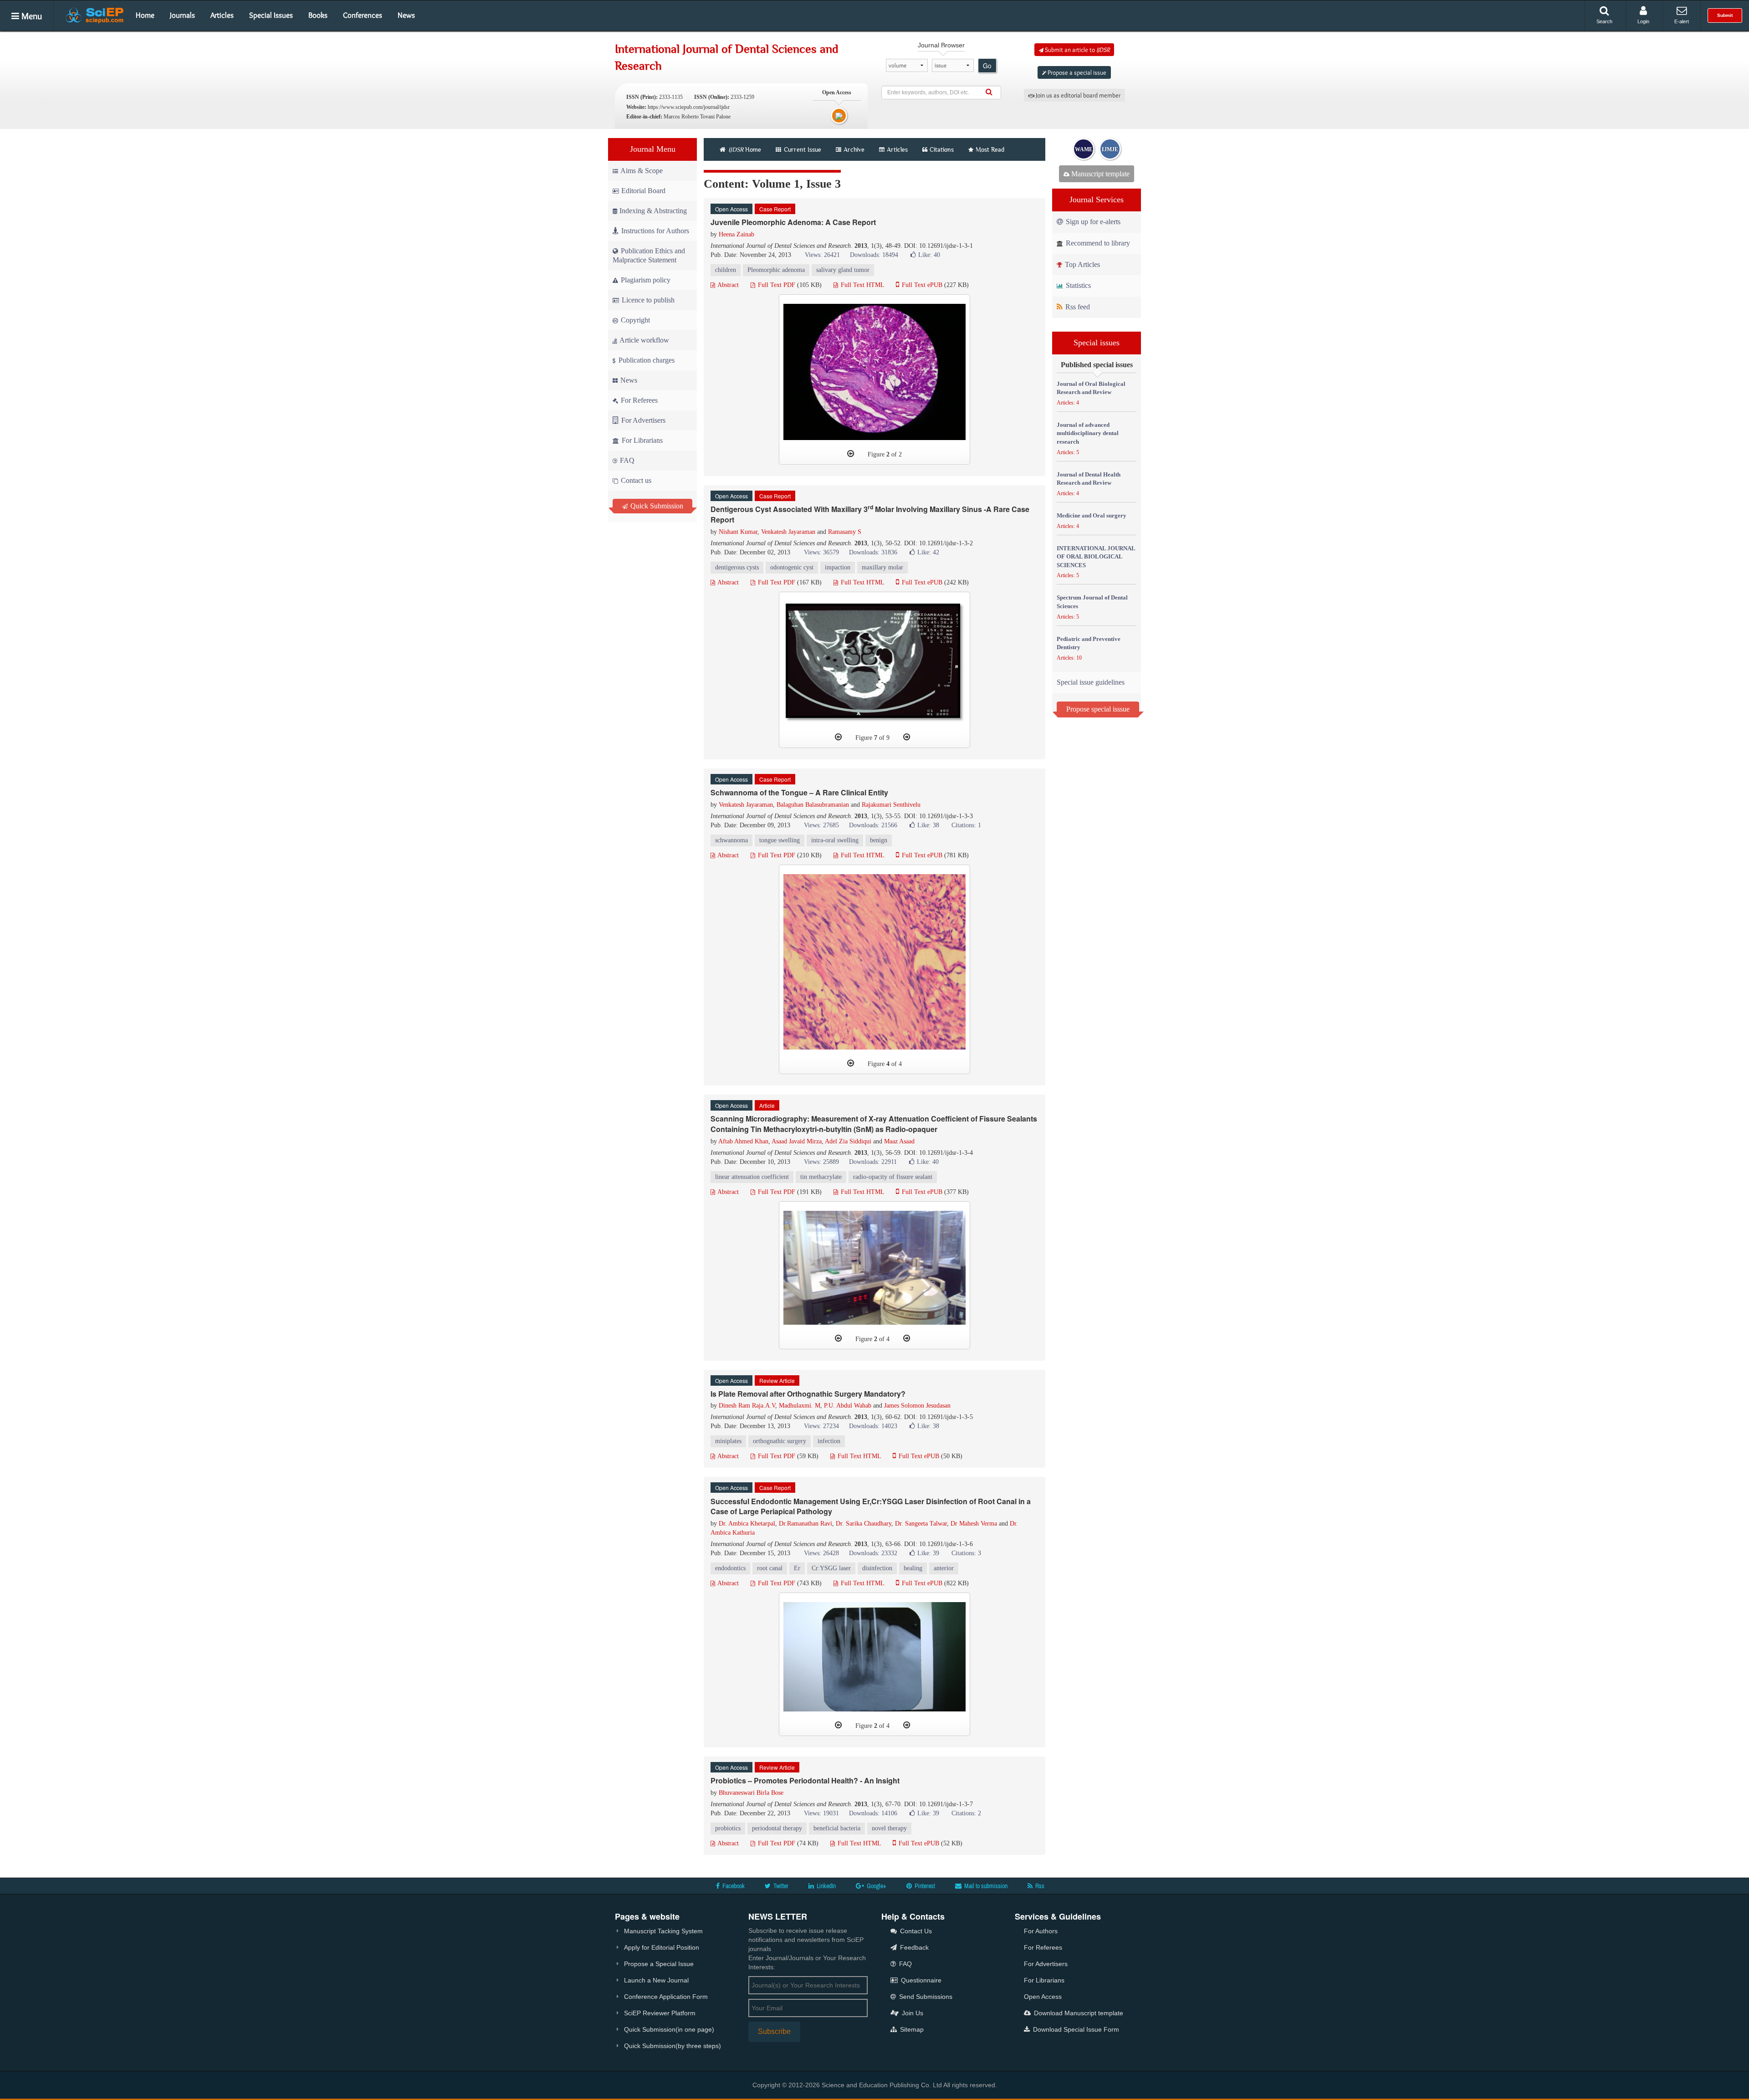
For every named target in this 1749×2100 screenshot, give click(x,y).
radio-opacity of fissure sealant (893, 1177)
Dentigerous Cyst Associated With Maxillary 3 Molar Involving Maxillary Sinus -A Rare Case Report (870, 514)
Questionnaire (920, 1980)
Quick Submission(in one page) (669, 2029)
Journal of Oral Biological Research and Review (1091, 388)
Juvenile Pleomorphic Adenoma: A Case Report (793, 222)
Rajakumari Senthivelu (891, 805)
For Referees (638, 400)
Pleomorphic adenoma (776, 270)
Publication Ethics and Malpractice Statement (649, 255)
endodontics (730, 1568)
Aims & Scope (642, 171)
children (726, 270)
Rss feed (1077, 307)
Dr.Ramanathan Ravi (805, 1524)
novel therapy (889, 1828)
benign (879, 840)
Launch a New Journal (656, 1980)
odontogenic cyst (792, 567)
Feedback (913, 1947)
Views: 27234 (821, 1426)
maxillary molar (882, 567)
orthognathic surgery (780, 1441)
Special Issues (271, 15)
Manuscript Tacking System (663, 1931)
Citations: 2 (966, 1813)
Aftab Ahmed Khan (743, 1141)
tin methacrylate (821, 1177)
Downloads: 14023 (873, 1426)
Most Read (990, 149)
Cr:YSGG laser (831, 1568)
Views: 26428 (821, 1553)
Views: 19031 (821, 1813)
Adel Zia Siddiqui (848, 1141)
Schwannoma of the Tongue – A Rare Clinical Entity (799, 792)
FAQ (626, 460)
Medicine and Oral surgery (1092, 515)
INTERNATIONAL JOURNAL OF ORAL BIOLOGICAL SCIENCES (1096, 557)
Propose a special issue (1076, 72)
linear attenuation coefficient (752, 1177)
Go (987, 66)
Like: (929, 255)
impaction (838, 567)
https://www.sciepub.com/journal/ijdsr (689, 107)
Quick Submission (656, 506)
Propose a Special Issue (659, 1964)
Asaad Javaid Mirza (797, 1141)
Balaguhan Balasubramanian (813, 805)
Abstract (727, 285)
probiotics (728, 1828)
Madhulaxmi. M (800, 1406)
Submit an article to (1077, 50)
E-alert (1682, 21)
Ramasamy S (845, 532)
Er (797, 1568)
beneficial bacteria (837, 1828)
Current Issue (802, 149)
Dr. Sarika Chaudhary (864, 1524)
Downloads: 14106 (873, 1813)
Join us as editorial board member (1077, 95)
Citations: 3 (966, 1553)
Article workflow (644, 340)
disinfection (877, 1568)
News (406, 15)
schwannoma (731, 840)
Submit (1725, 15)
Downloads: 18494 (874, 255)
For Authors (1041, 1931)
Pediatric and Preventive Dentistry (1089, 643)
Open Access (1043, 1997)
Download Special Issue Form (1075, 2029)
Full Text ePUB (921, 285)
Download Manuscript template (1078, 2013)
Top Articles (1082, 264)
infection (829, 1441)
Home (145, 15)
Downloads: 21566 (873, 825)
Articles (222, 15)
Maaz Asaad (899, 1141)
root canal (770, 1568)
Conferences (363, 15)
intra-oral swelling (835, 840)
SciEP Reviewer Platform (660, 2013)
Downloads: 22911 (873, 1162)
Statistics (1077, 285)
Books (318, 15)
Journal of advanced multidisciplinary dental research (1088, 433)
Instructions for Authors (655, 231)
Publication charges (646, 360)
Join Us (912, 2013)
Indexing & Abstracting (653, 211)
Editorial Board (643, 191)
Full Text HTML (862, 285)
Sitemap (911, 2029)
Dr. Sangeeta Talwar (921, 1524)
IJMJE (1110, 149)
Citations (942, 149)
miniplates (728, 1441)
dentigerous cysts (737, 567)
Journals (182, 15)
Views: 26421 (822, 255)
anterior (944, 1568)
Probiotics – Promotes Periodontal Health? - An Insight (805, 1780)
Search (1604, 21)
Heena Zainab (736, 234)
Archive (854, 149)
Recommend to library (1097, 243)
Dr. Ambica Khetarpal (747, 1524)
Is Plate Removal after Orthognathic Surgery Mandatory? (808, 1394)
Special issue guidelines (1091, 682)
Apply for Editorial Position (662, 1947)
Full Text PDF (776, 285)
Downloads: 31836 (873, 552)
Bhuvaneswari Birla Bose (751, 1793)
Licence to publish (647, 300)
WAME (1084, 149)
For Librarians (641, 440)
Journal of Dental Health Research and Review (1089, 479)
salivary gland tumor (843, 270)
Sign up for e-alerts (1092, 222)
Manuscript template (1100, 174)
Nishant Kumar (738, 532)
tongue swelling (780, 840)
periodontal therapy (777, 1828)
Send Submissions (925, 1997)
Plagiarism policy (645, 280)
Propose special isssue (1098, 709)
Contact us (635, 480)
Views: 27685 (821, 825)
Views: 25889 (821, 1162)
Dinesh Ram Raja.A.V (747, 1406)
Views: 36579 (821, 552)
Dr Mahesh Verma (974, 1524)
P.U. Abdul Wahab (848, 1406)
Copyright (634, 320)
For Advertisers (642, 420)
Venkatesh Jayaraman (788, 532)
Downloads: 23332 (873, 1553)
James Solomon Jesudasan (917, 1406)
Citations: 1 (966, 825)
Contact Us (915, 1931)
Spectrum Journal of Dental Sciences (1092, 602)
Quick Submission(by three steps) (672, 2046)
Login (1643, 21)
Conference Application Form (666, 1997)
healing (913, 1568)
